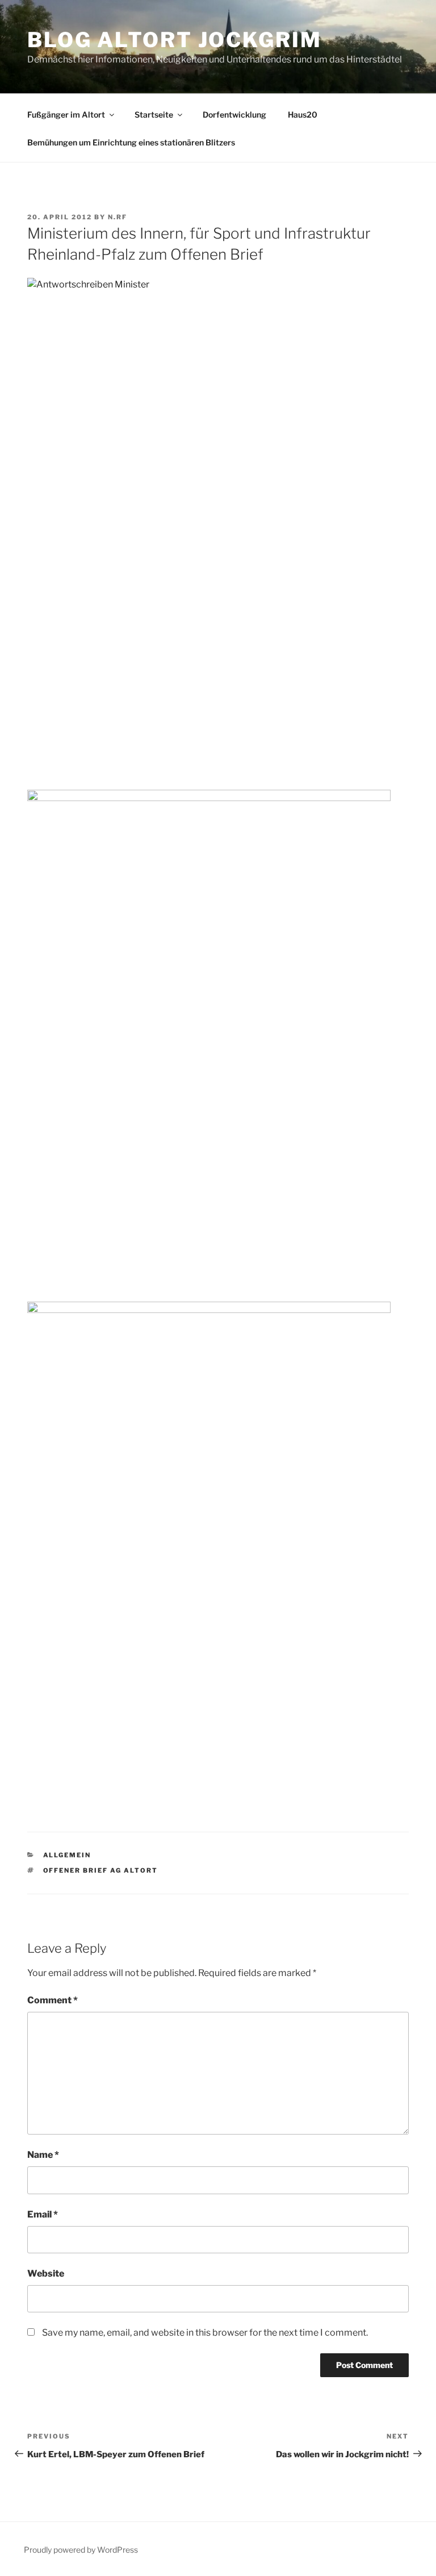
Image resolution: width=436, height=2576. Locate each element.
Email (43, 2214)
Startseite (154, 114)
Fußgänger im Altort (66, 114)
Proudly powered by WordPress (81, 2550)
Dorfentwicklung (234, 114)
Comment (53, 2000)
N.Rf (118, 217)
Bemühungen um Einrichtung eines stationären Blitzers (131, 142)
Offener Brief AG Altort (101, 1870)
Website (46, 2273)
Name (43, 2155)
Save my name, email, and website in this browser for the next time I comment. (205, 2333)
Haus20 (303, 114)
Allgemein (67, 1855)
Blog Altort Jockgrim (175, 40)
